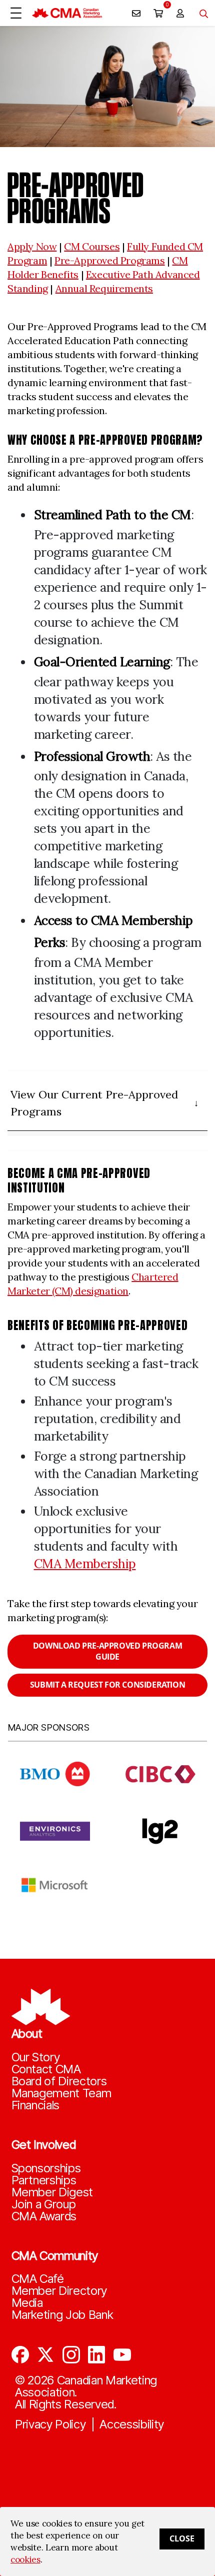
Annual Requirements (104, 288)
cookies (25, 2559)
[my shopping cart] (158, 13)
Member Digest (52, 2192)
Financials (36, 2105)
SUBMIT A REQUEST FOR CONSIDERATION (107, 1685)
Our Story (36, 2057)
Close (182, 2538)
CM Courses (92, 246)
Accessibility (132, 2424)
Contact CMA (46, 2069)
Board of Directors (59, 2081)
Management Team (61, 2093)
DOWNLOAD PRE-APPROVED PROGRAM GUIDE (107, 1651)
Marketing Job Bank (62, 2315)
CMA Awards (44, 2216)
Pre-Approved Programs (110, 260)
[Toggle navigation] (200, 13)
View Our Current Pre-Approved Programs (94, 1103)
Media (27, 2303)
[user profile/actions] (180, 13)
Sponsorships (46, 2168)
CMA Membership (85, 1564)
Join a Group (44, 2204)
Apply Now (32, 246)
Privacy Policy (50, 2424)
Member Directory (59, 2291)
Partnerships (44, 2180)
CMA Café (38, 2279)
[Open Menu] (16, 13)
